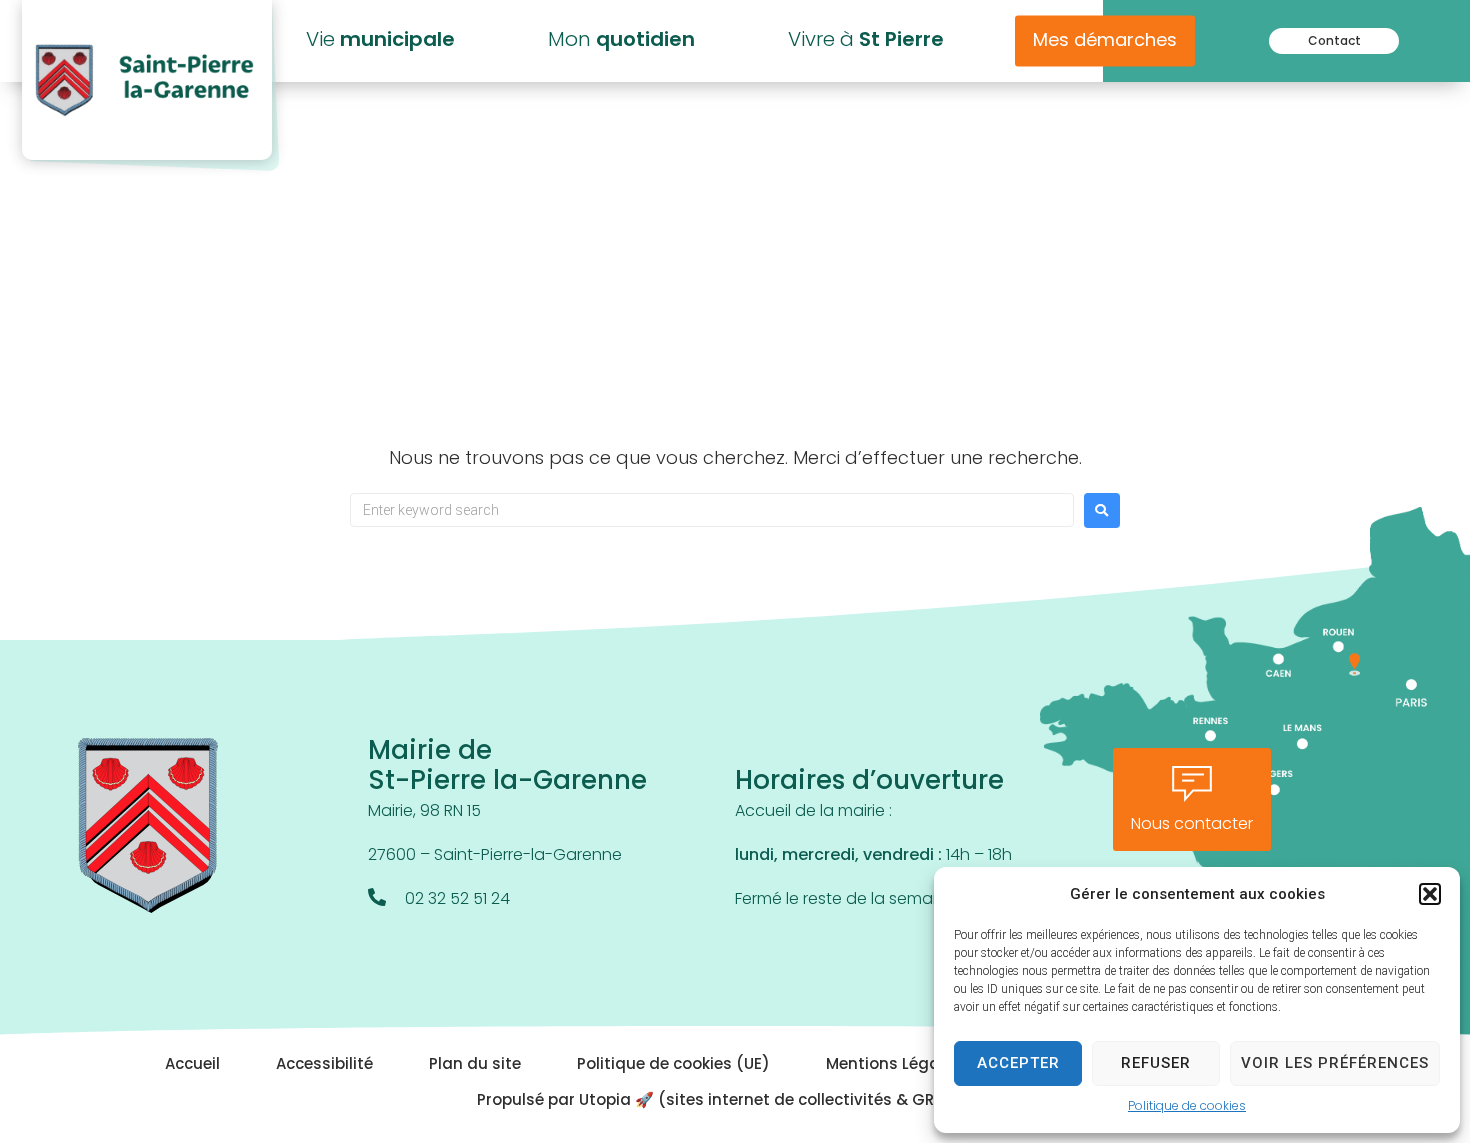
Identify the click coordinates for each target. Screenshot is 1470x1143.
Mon (621, 41)
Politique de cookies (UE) (673, 1065)
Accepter (1018, 1063)
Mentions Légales (894, 1065)
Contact (1334, 42)
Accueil (192, 1065)
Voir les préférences (1335, 1063)
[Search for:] (712, 510)
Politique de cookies (1187, 1107)
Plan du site (475, 1065)
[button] (1430, 894)
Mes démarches (1105, 42)
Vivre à (866, 41)
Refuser (1156, 1063)
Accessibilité (324, 1065)
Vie (380, 41)
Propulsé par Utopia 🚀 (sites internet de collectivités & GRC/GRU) (735, 1101)
